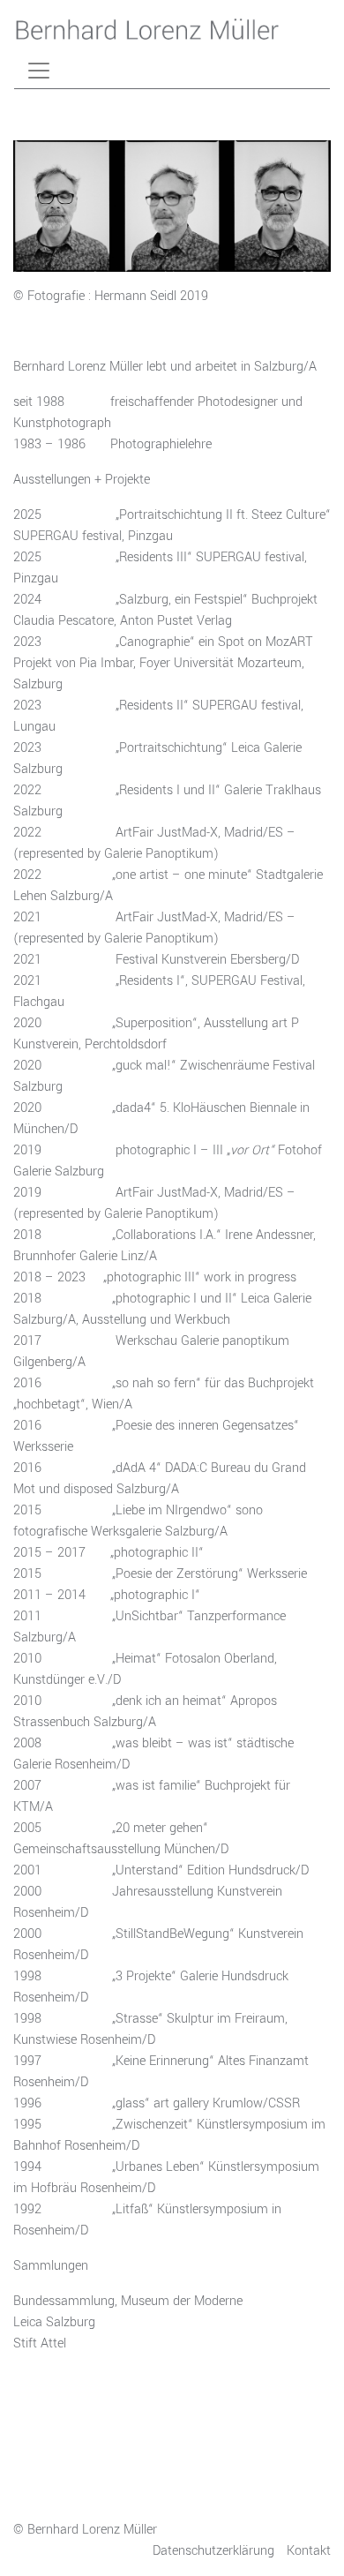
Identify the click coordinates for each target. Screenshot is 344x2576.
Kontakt (309, 2551)
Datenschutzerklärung (213, 2551)
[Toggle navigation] (39, 71)
